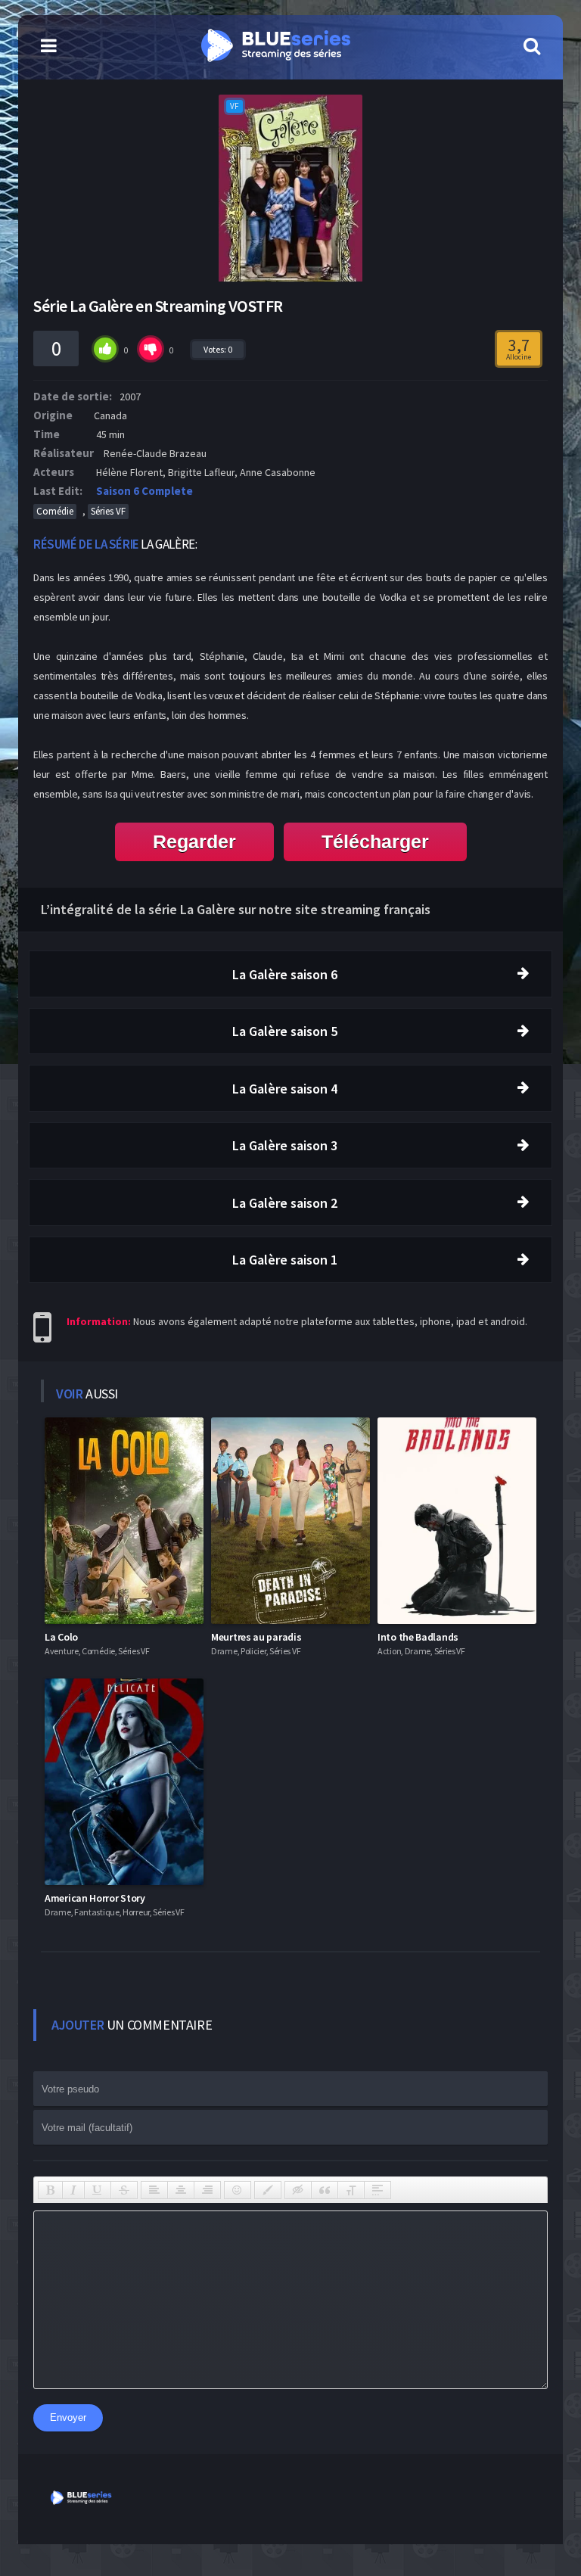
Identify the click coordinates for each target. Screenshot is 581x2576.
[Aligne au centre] (181, 2190)
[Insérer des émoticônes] (238, 2190)
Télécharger (375, 842)
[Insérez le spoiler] (377, 2190)
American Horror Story (95, 1898)
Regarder (194, 842)
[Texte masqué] (298, 2190)
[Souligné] (98, 2190)
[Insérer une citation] (325, 2190)
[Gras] (50, 2190)
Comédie (55, 511)
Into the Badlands (418, 1637)
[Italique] (73, 2190)
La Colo (61, 1637)
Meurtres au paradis (256, 1637)
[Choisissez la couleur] (268, 2190)
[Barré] (124, 2190)
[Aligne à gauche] (154, 2190)
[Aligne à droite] (207, 2190)
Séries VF (108, 511)
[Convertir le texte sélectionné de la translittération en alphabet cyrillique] (351, 2190)
